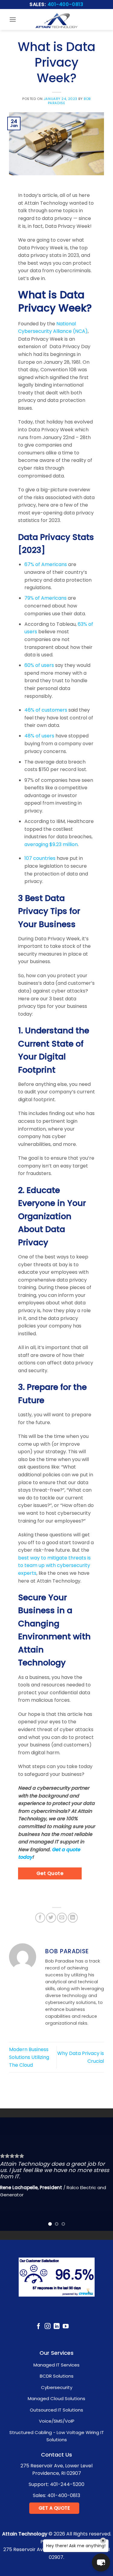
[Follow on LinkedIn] (57, 2327)
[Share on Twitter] (51, 1918)
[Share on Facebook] (40, 1918)
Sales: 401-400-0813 (56, 2495)
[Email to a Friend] (62, 1918)
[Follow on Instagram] (48, 2327)
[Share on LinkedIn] (73, 1918)
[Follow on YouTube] (66, 2327)
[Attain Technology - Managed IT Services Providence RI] (56, 20)
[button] (13, 19)
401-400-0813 (66, 4)
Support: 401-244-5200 (56, 2484)
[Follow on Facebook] (39, 2327)
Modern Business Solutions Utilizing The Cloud (29, 2057)
